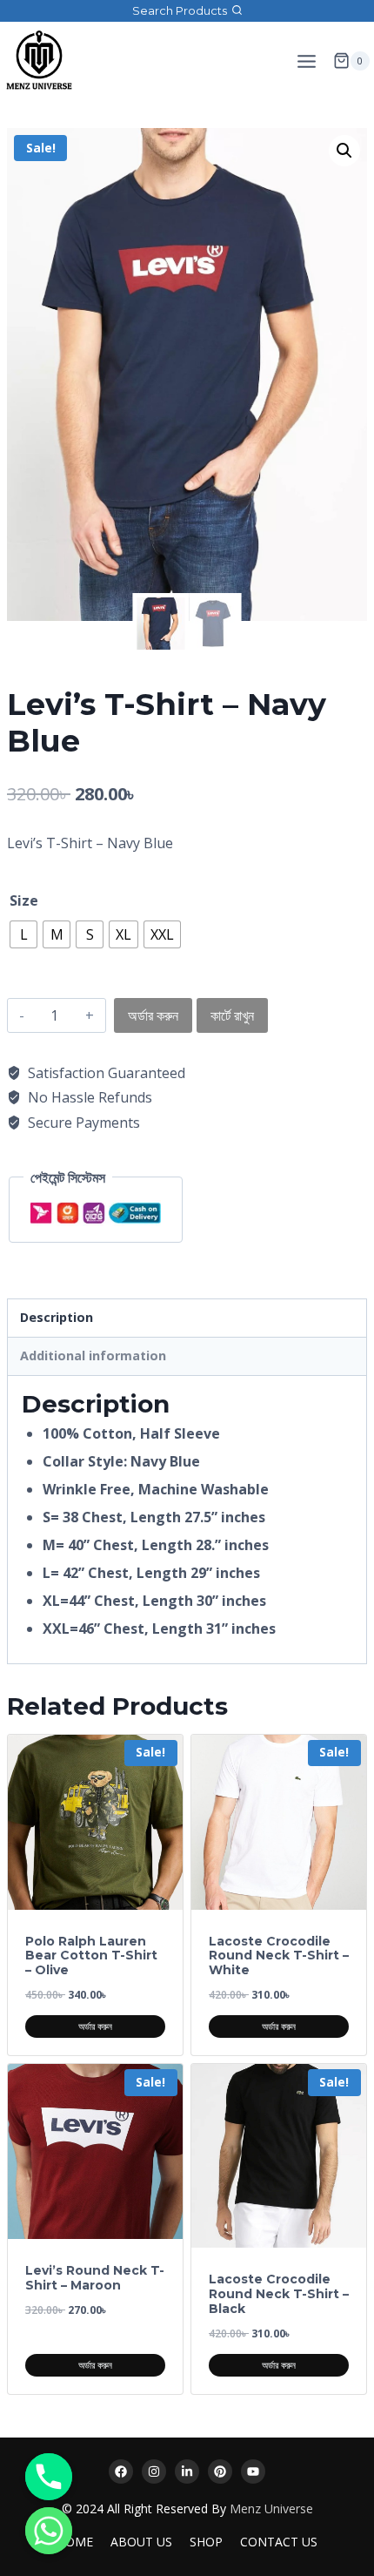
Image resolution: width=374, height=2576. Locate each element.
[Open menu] (306, 61)
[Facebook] (121, 2471)
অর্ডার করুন (153, 1015)
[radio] (23, 934)
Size (24, 900)
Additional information (93, 1355)
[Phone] (49, 2477)
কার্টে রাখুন (232, 1015)
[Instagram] (154, 2471)
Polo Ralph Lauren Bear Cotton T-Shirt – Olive (91, 1956)
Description (57, 1317)
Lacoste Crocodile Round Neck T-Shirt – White (279, 1956)
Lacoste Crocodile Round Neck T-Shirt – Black (279, 2294)
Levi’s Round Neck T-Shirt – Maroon (95, 2278)
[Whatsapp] (49, 2531)
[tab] (187, 1318)
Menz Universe (271, 2509)
